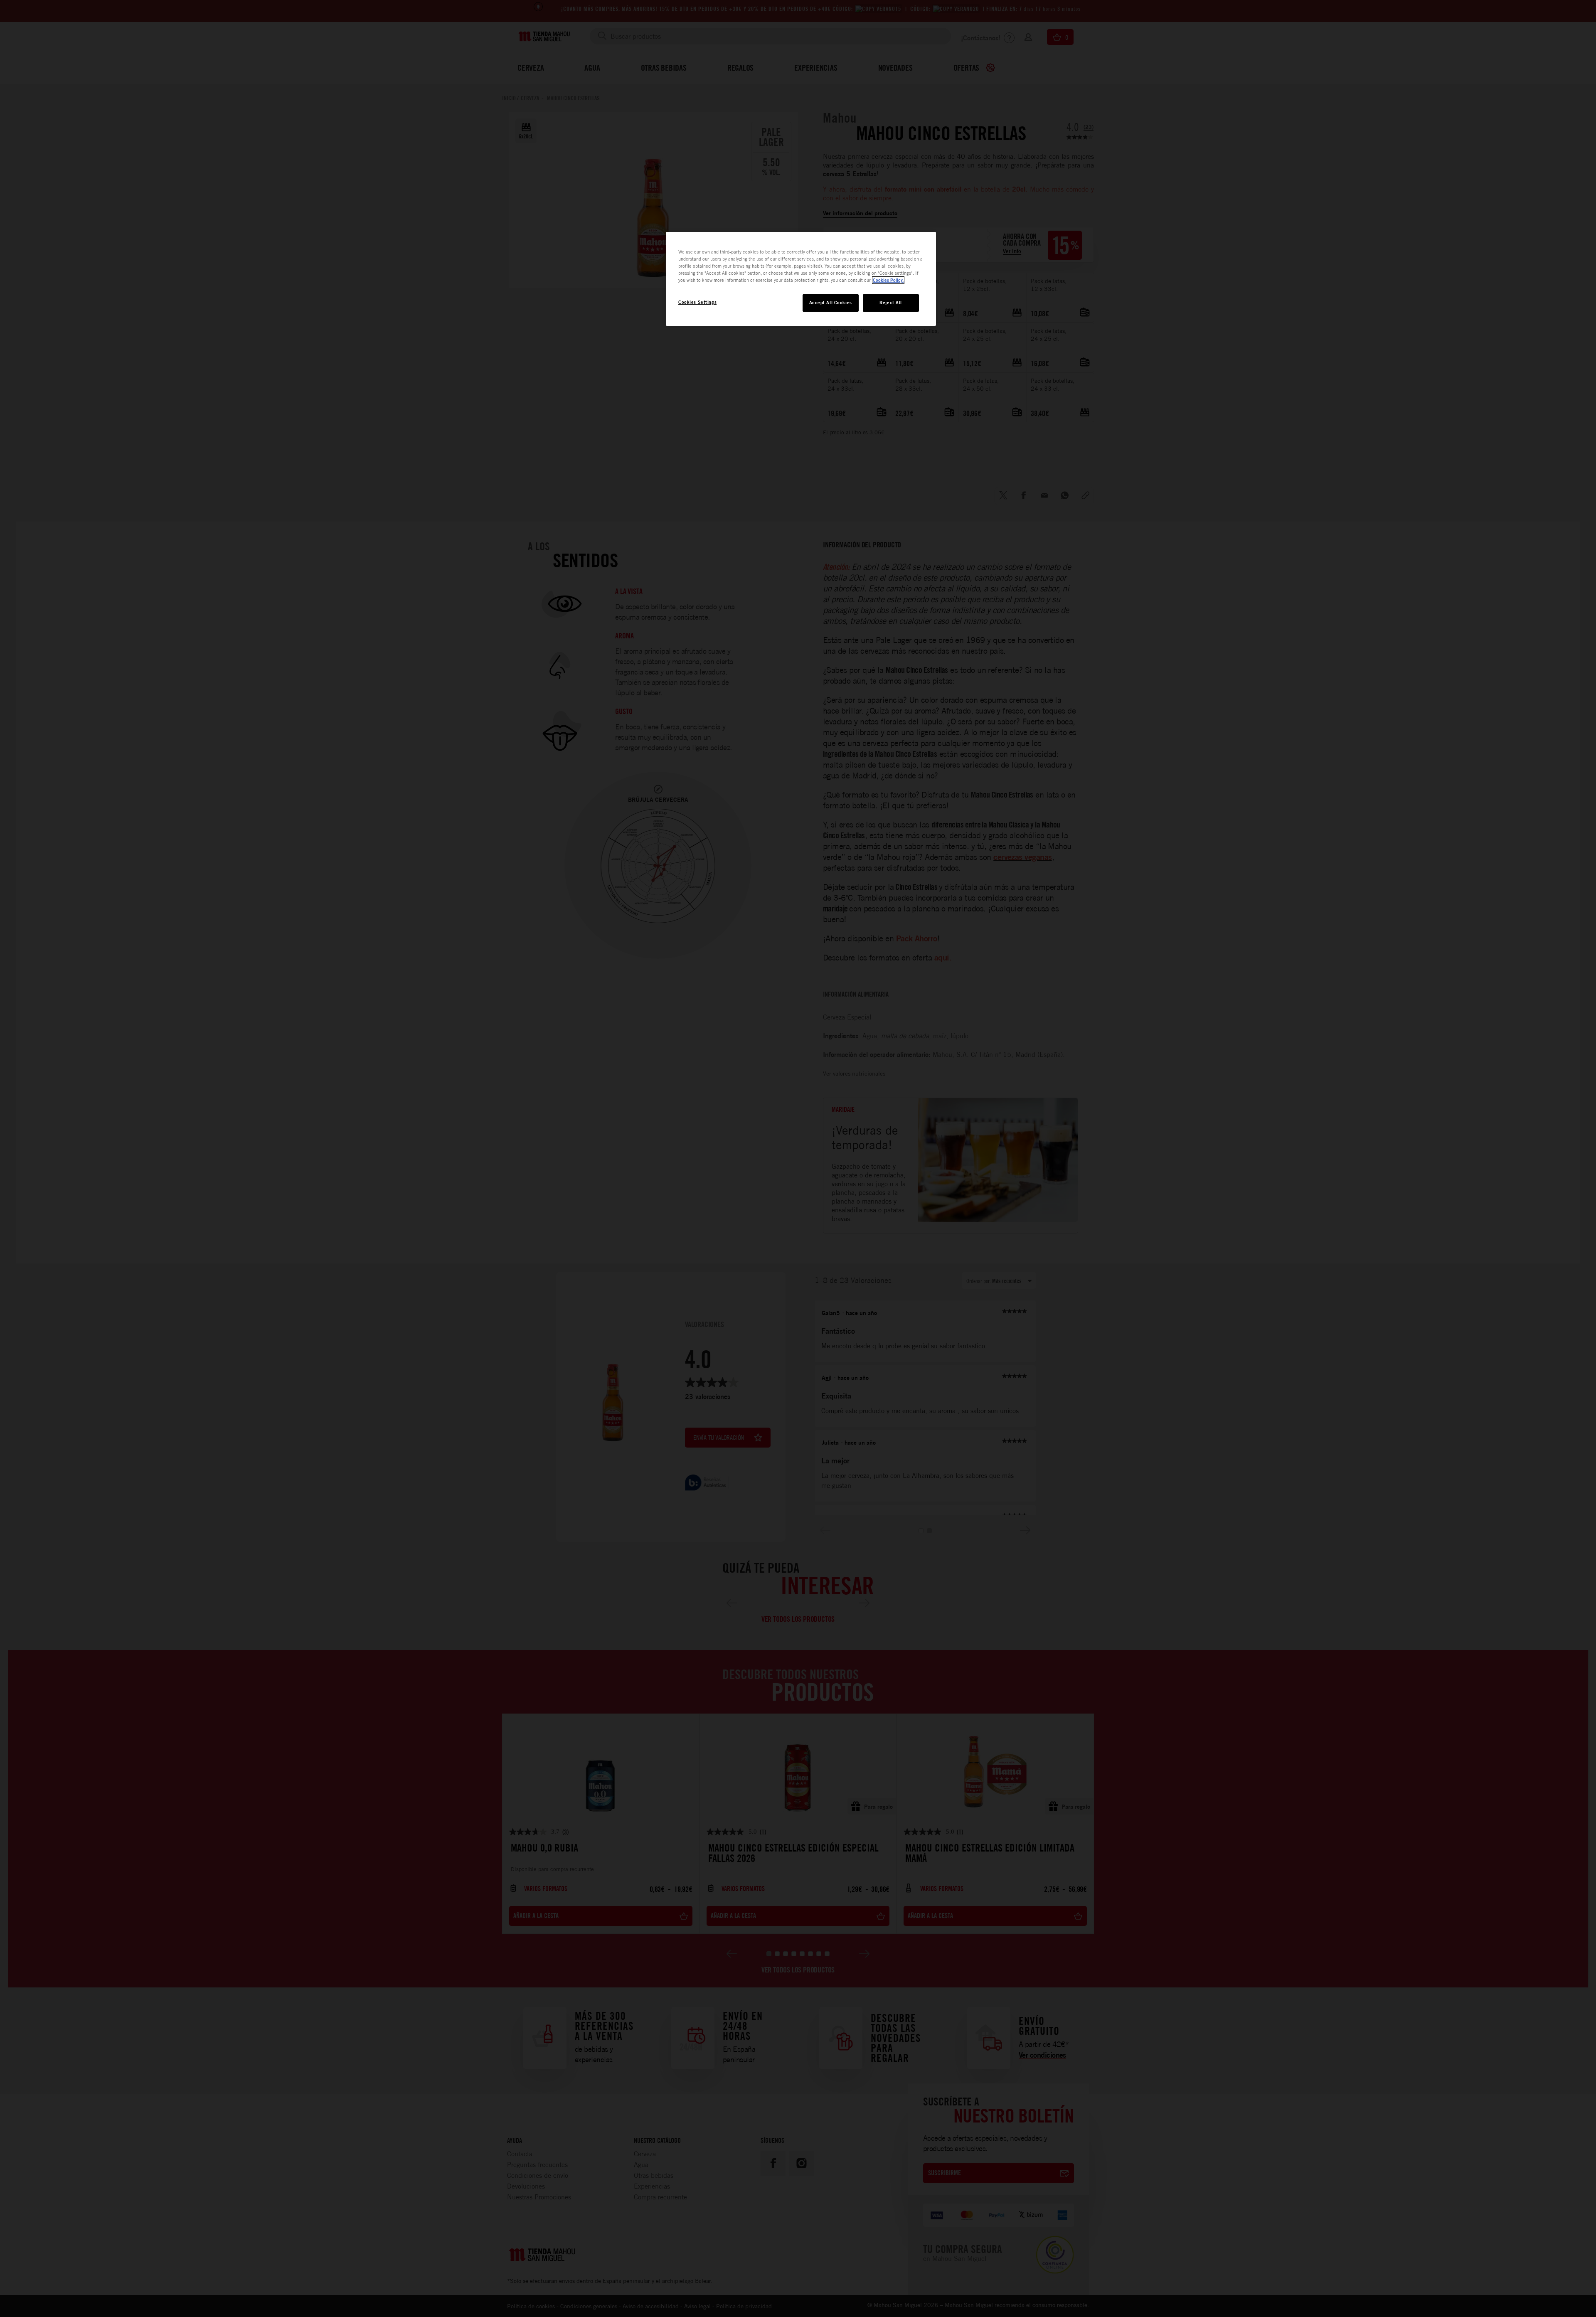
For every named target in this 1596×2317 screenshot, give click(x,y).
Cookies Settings (697, 302)
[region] (801, 279)
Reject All (891, 303)
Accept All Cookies (831, 303)
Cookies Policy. (888, 280)
